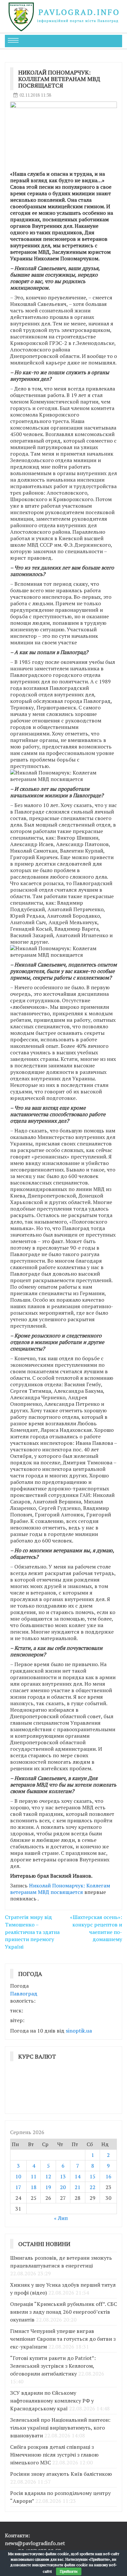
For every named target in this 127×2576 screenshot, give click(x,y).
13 (63, 2176)
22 (92, 2187)
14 (78, 2176)
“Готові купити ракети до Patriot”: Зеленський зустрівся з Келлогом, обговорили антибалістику (53, 2366)
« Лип (61, 2218)
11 (34, 2176)
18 (34, 2187)
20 (63, 2187)
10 (18, 2176)
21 (78, 2187)
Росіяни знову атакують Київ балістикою (61, 2474)
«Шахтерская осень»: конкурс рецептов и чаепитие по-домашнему (96, 1928)
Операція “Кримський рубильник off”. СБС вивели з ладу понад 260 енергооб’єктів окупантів (63, 2312)
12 (48, 2176)
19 (48, 2187)
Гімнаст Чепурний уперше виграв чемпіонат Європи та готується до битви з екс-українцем (63, 2339)
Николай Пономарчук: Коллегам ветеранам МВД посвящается (60, 1889)
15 (92, 2176)
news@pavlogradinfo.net (35, 2543)
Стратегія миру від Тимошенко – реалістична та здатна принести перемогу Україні (32, 1932)
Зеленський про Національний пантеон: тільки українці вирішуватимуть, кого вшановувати (60, 2428)
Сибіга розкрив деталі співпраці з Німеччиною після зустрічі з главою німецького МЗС (54, 2455)
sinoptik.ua (79, 2031)
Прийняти (69, 2571)
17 (18, 2187)
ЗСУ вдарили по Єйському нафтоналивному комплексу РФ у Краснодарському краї (52, 2401)
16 (108, 2176)
